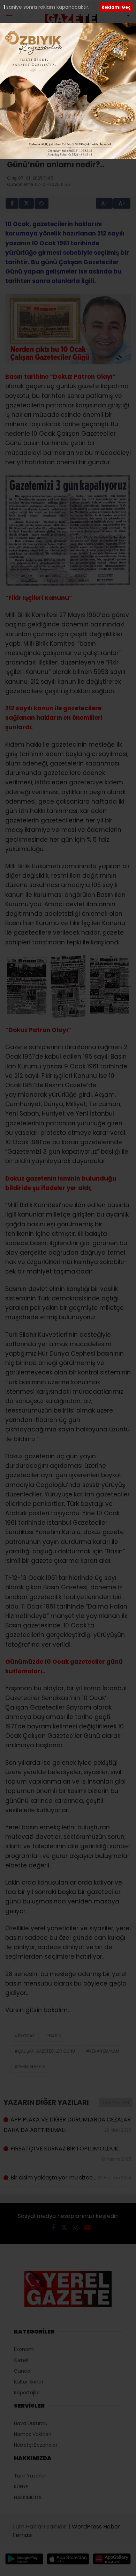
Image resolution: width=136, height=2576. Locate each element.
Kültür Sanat (29, 2382)
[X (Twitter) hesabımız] (64, 2227)
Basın (55, 2036)
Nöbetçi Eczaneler (36, 2445)
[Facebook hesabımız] (54, 2227)
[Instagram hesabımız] (76, 2227)
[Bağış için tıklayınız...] (68, 46)
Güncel (23, 2371)
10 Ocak (26, 2036)
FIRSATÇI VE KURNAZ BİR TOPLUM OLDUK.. (71, 2153)
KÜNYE (21, 2487)
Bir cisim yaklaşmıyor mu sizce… (71, 2178)
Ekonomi (24, 2349)
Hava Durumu (31, 2423)
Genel (21, 2360)
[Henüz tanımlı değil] (95, 120)
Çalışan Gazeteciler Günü (46, 2051)
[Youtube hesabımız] (88, 2227)
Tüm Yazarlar (30, 2476)
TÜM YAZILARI (116, 2102)
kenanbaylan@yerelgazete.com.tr (63, 126)
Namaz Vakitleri (33, 2434)
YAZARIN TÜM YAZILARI (66, 137)
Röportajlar (27, 2393)
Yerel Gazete (32, 2066)
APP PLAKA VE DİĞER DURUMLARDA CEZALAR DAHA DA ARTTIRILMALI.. (68, 2125)
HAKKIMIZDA (28, 2497)
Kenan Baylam (104, 2051)
